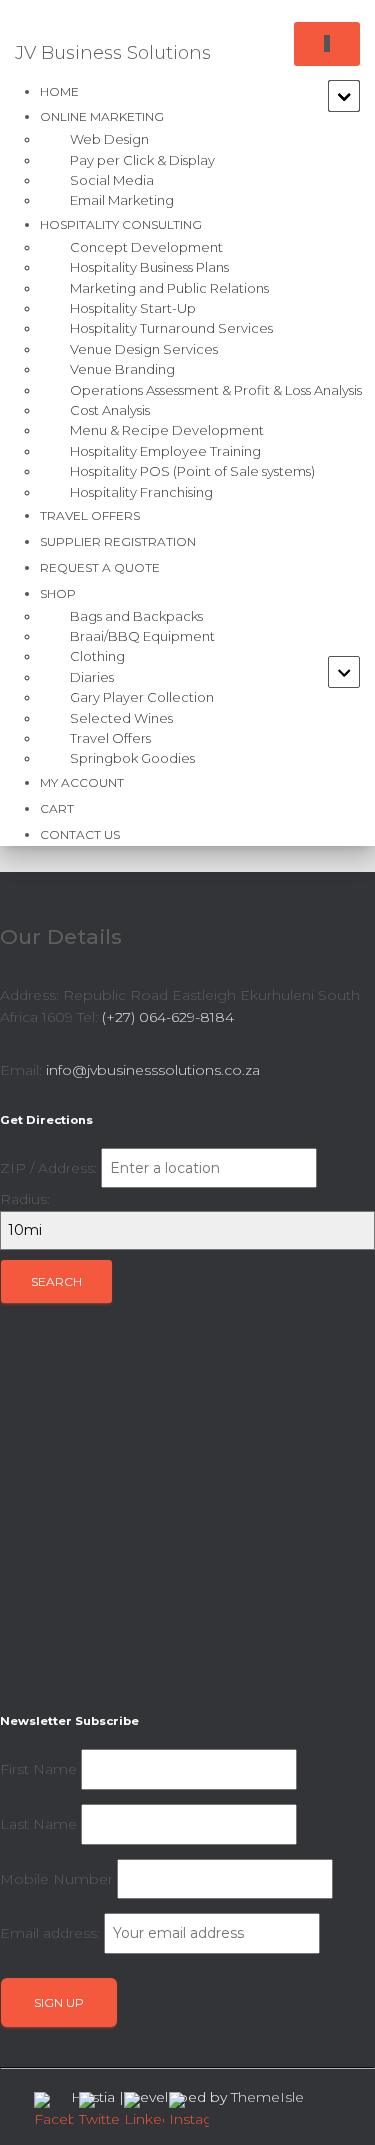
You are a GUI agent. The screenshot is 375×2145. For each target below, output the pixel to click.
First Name (38, 1769)
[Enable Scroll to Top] (335, 2105)
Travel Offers (90, 515)
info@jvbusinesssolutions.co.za (153, 1070)
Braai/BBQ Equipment (142, 636)
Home (59, 91)
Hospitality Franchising (141, 492)
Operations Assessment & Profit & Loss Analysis (216, 390)
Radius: (25, 1199)
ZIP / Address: (48, 1168)
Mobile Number (56, 1879)
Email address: (52, 1933)
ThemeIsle (267, 2097)
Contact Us (80, 834)
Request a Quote (100, 567)
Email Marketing (122, 200)
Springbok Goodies (132, 758)
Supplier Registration (118, 541)
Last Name (38, 1824)
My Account (82, 782)
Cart (57, 808)
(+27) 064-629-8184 (168, 1017)
